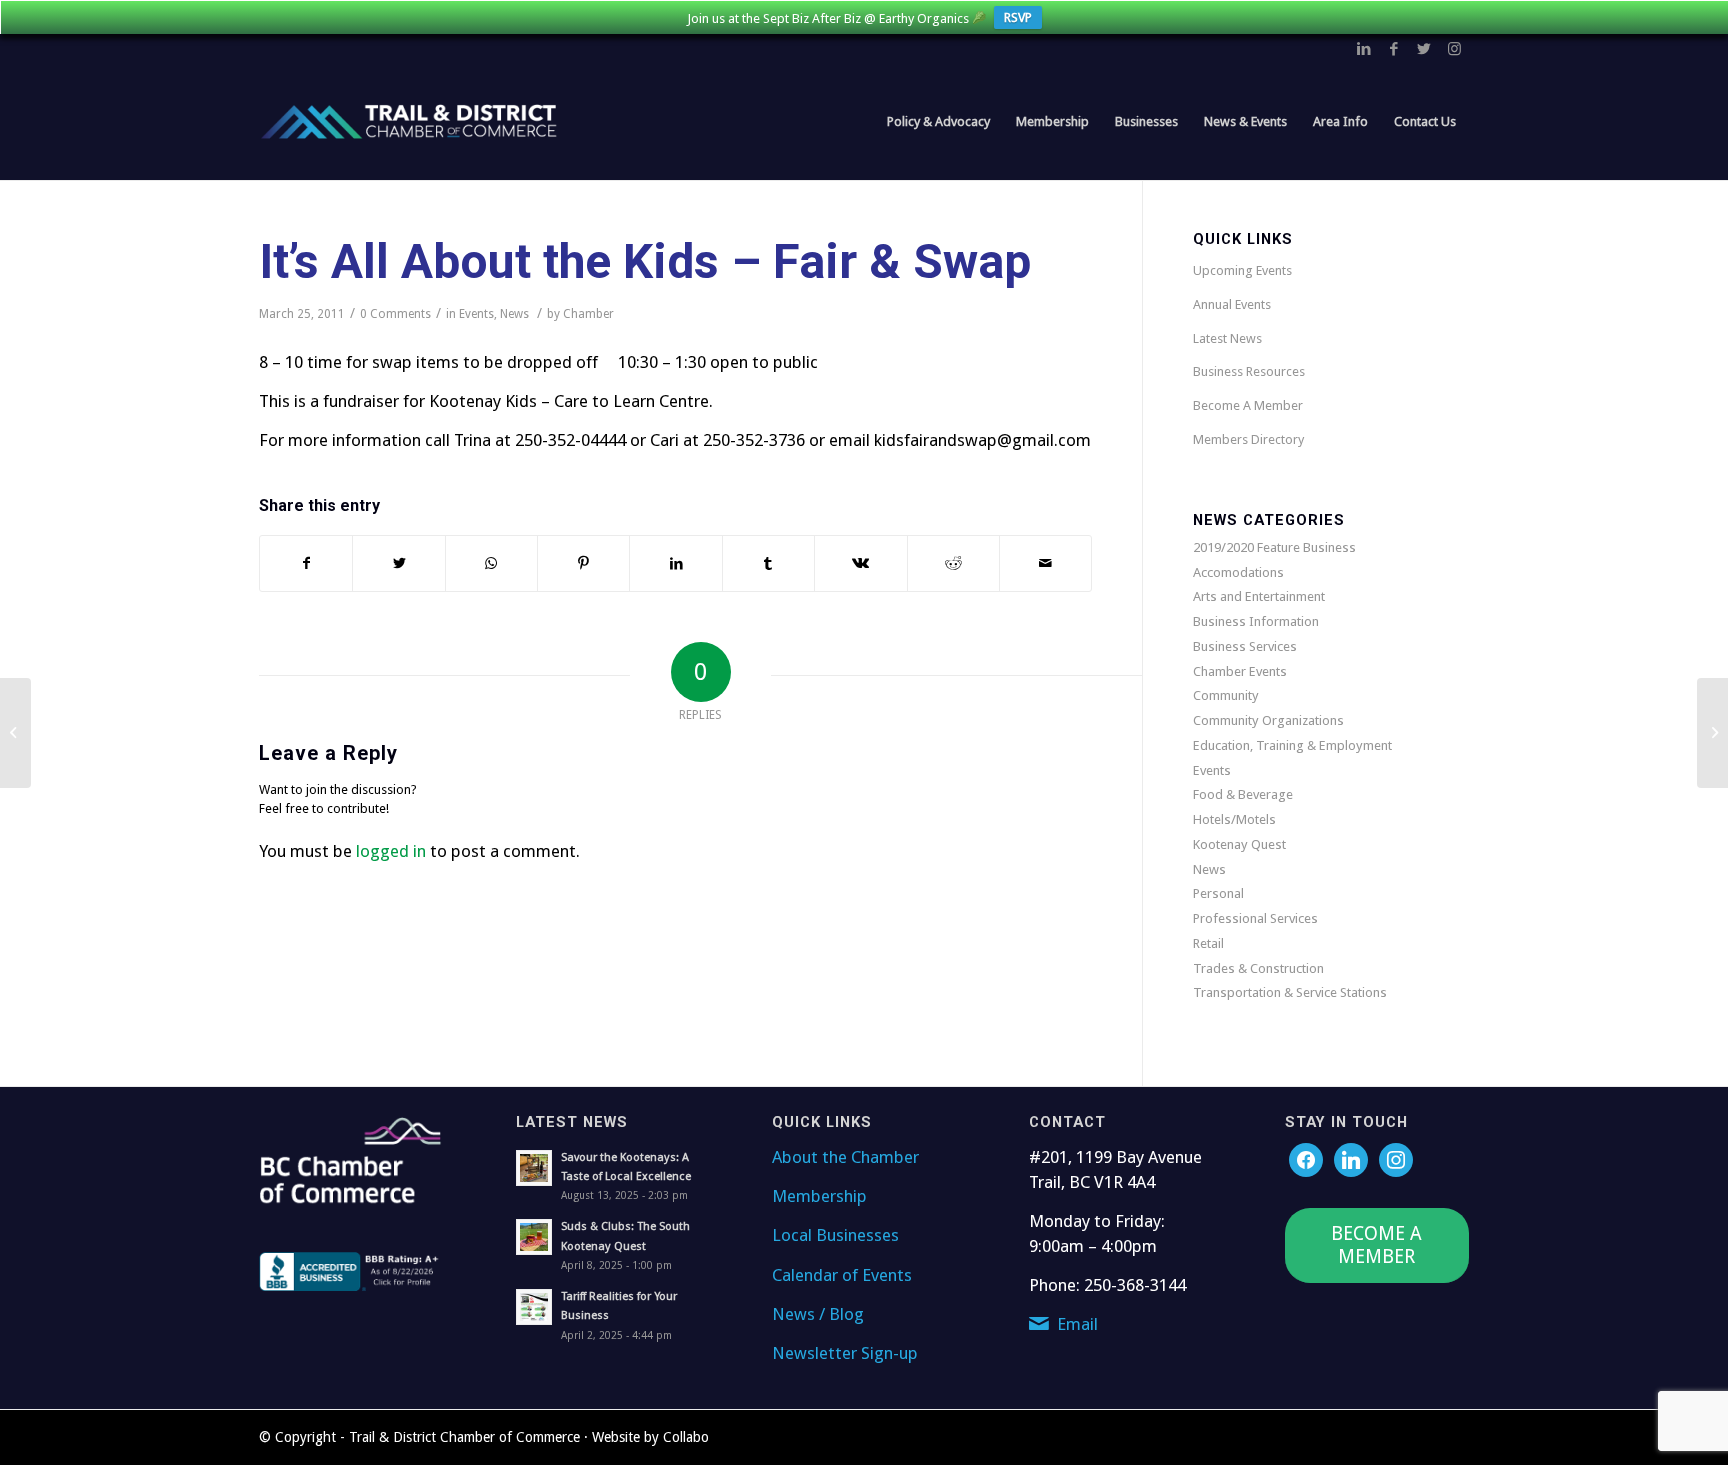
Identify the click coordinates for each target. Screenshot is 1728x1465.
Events (476, 314)
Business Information (1256, 621)
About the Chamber (845, 1157)
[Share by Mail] (1045, 563)
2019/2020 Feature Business (1274, 547)
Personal (1218, 893)
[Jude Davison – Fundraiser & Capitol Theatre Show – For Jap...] (15, 733)
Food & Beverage (1243, 794)
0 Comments (395, 314)
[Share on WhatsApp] (491, 563)
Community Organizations (1268, 720)
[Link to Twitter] (1424, 49)
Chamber (588, 314)
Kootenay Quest (1239, 844)
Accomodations (1238, 572)
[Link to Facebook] (1394, 49)
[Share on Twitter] (398, 563)
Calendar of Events (842, 1275)
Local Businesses (835, 1235)
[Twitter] (1351, 1158)
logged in (391, 851)
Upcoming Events (1242, 270)
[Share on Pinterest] (583, 563)
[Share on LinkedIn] (675, 563)
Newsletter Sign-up (845, 1353)
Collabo (686, 1437)
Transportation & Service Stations (1290, 992)
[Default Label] (1396, 1158)
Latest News (1227, 338)
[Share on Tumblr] (768, 563)
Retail (1208, 943)
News (514, 314)
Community (1226, 695)
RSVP (1018, 17)
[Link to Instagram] (1454, 49)
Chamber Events (1240, 671)
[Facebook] (1306, 1158)
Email (1077, 1324)
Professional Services (1255, 918)
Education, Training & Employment (1292, 745)
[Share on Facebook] (306, 563)
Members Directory (1248, 439)
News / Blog (818, 1314)
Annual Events (1232, 304)
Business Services (1245, 646)
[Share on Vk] (860, 563)
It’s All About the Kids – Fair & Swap (645, 261)
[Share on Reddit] (953, 563)
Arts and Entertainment (1259, 596)
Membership (819, 1196)
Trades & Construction (1258, 968)
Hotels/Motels (1234, 819)
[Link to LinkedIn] (1364, 49)
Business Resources (1249, 371)
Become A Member (1248, 405)
